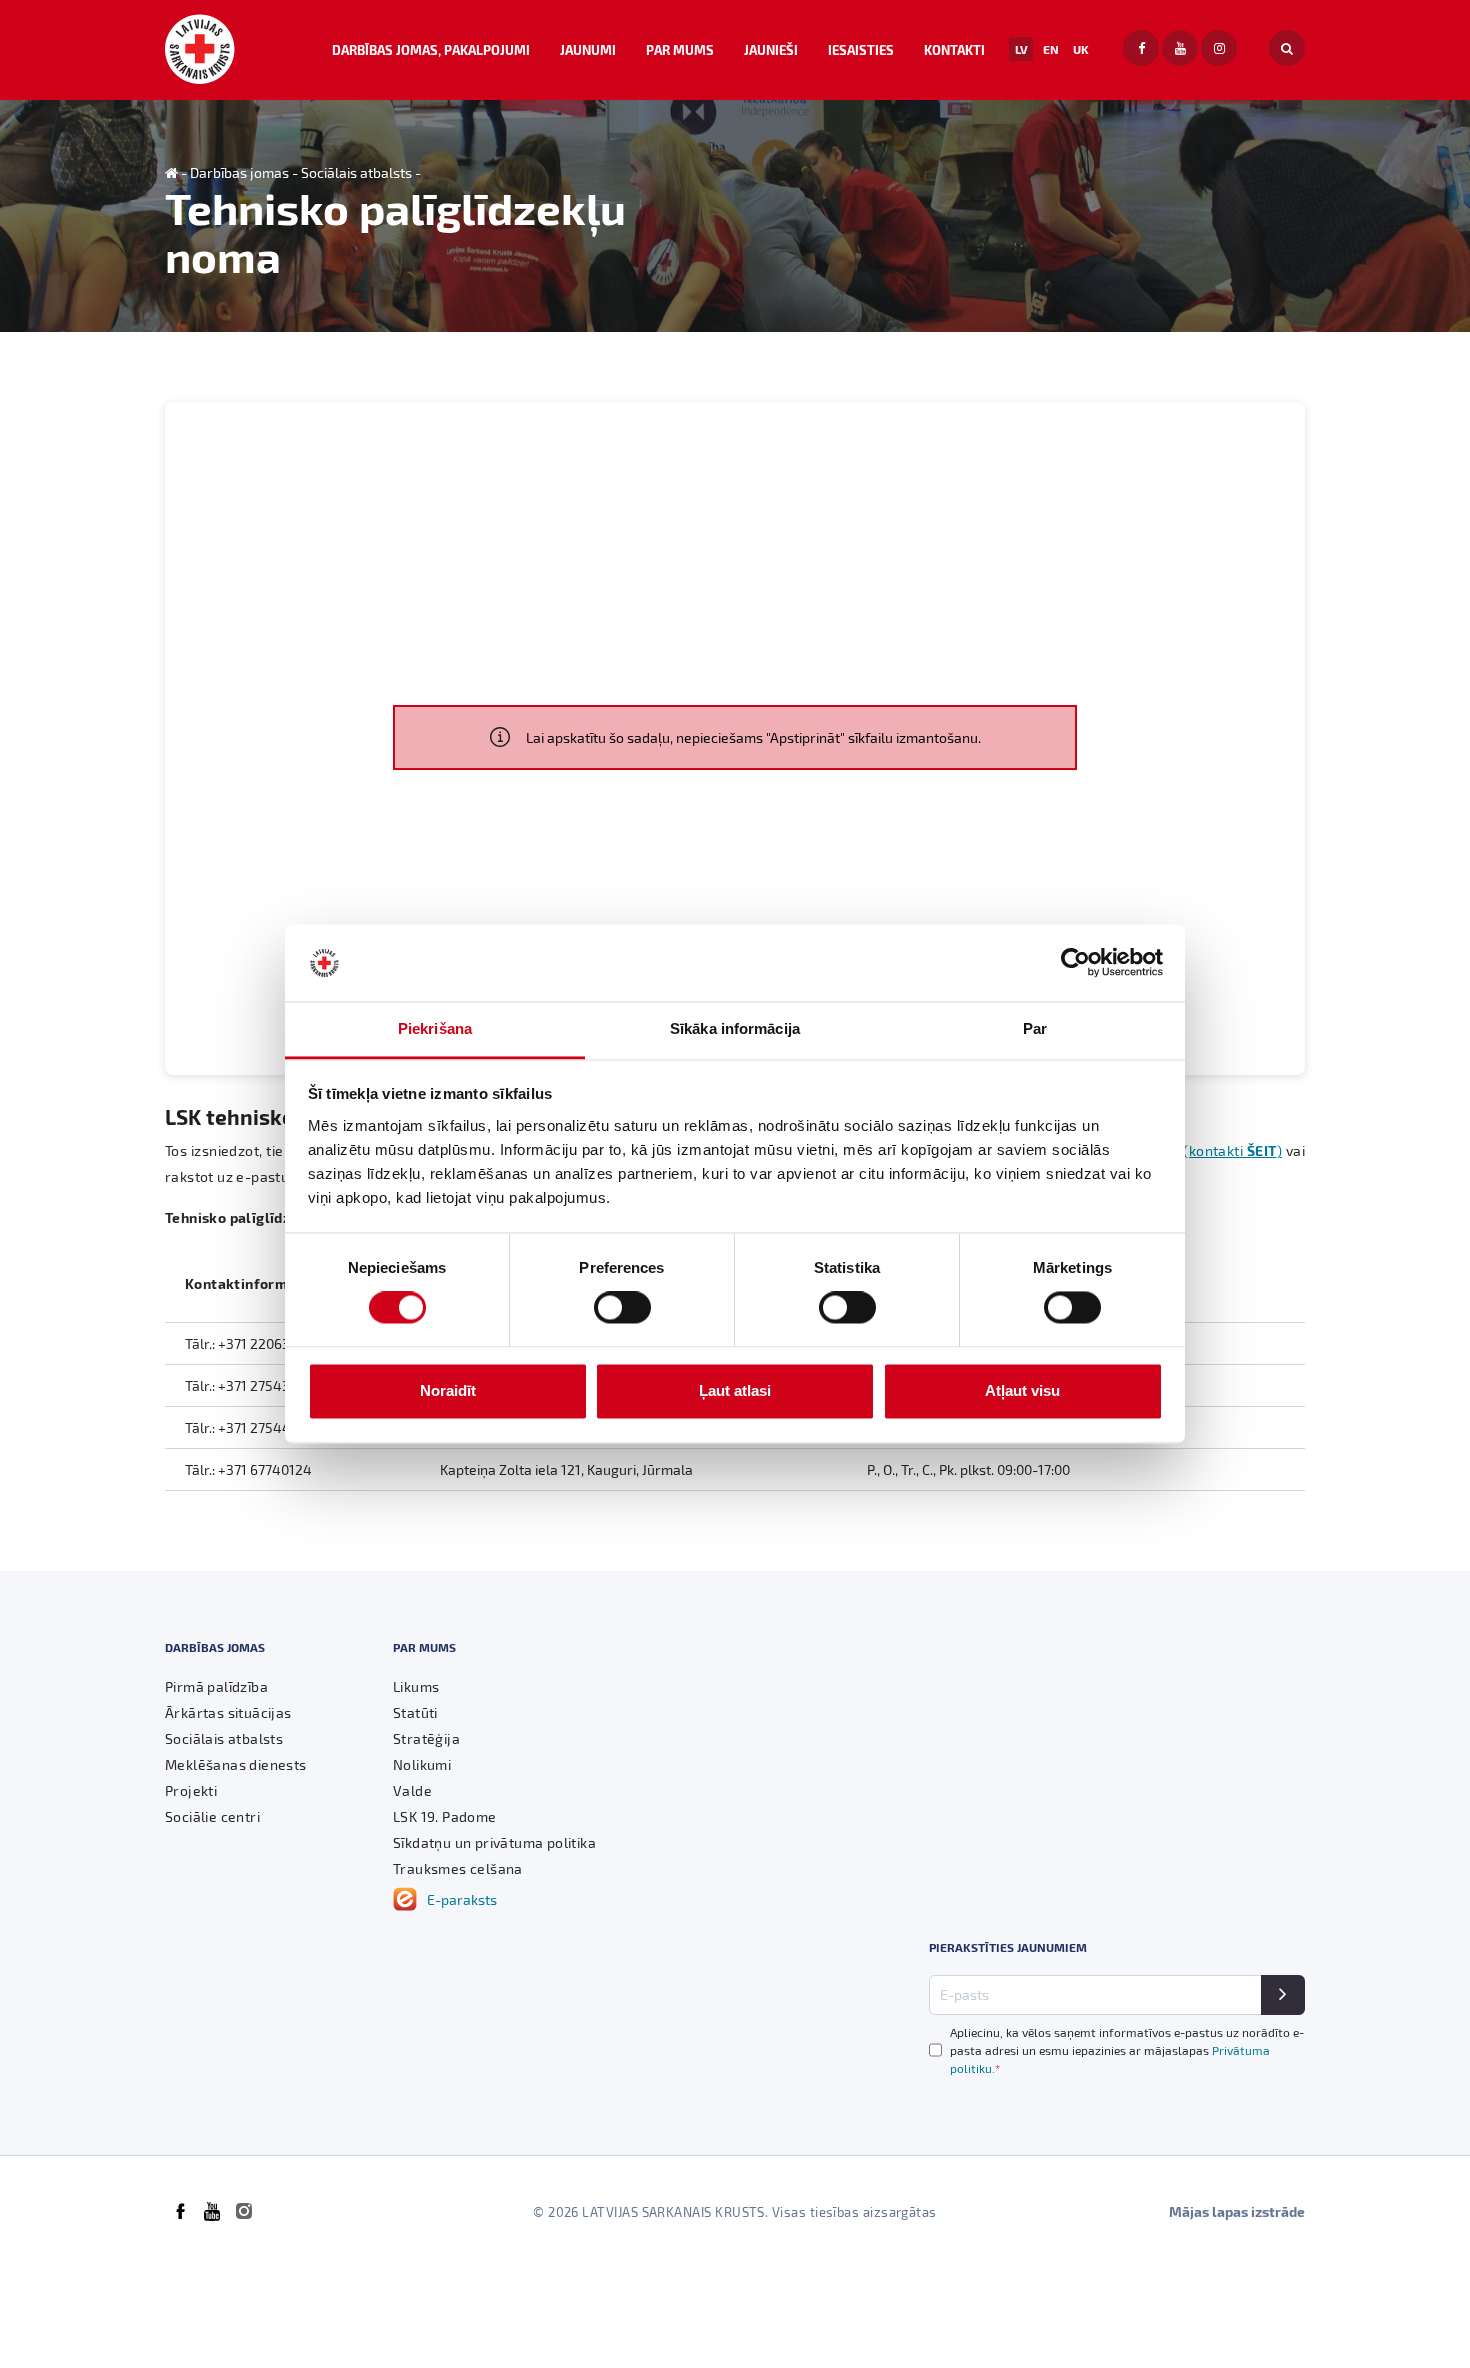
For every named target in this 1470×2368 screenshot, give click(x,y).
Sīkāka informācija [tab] (735, 1028)
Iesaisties (861, 49)
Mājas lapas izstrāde (1237, 2211)
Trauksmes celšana (458, 1868)
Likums (416, 1686)
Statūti (415, 1712)
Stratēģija (426, 1738)
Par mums (680, 49)
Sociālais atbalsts (356, 172)
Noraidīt (448, 1390)
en (1051, 49)
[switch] (622, 1308)
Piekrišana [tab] (435, 1028)
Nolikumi (422, 1764)
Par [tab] (1035, 1028)
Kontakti (954, 49)
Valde (412, 1790)
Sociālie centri (212, 1816)
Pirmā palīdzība (216, 1686)
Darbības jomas (239, 172)
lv (1021, 49)
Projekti (191, 1790)
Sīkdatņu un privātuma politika (494, 1842)
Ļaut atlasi (735, 1390)
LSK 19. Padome (445, 1816)
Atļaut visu (1022, 1390)
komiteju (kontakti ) (1201, 1150)
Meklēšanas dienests (236, 1764)
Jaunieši (771, 49)
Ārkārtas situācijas (228, 1712)
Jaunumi (588, 49)
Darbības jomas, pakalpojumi (431, 49)
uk (1081, 49)
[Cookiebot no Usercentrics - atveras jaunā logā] (1075, 963)
